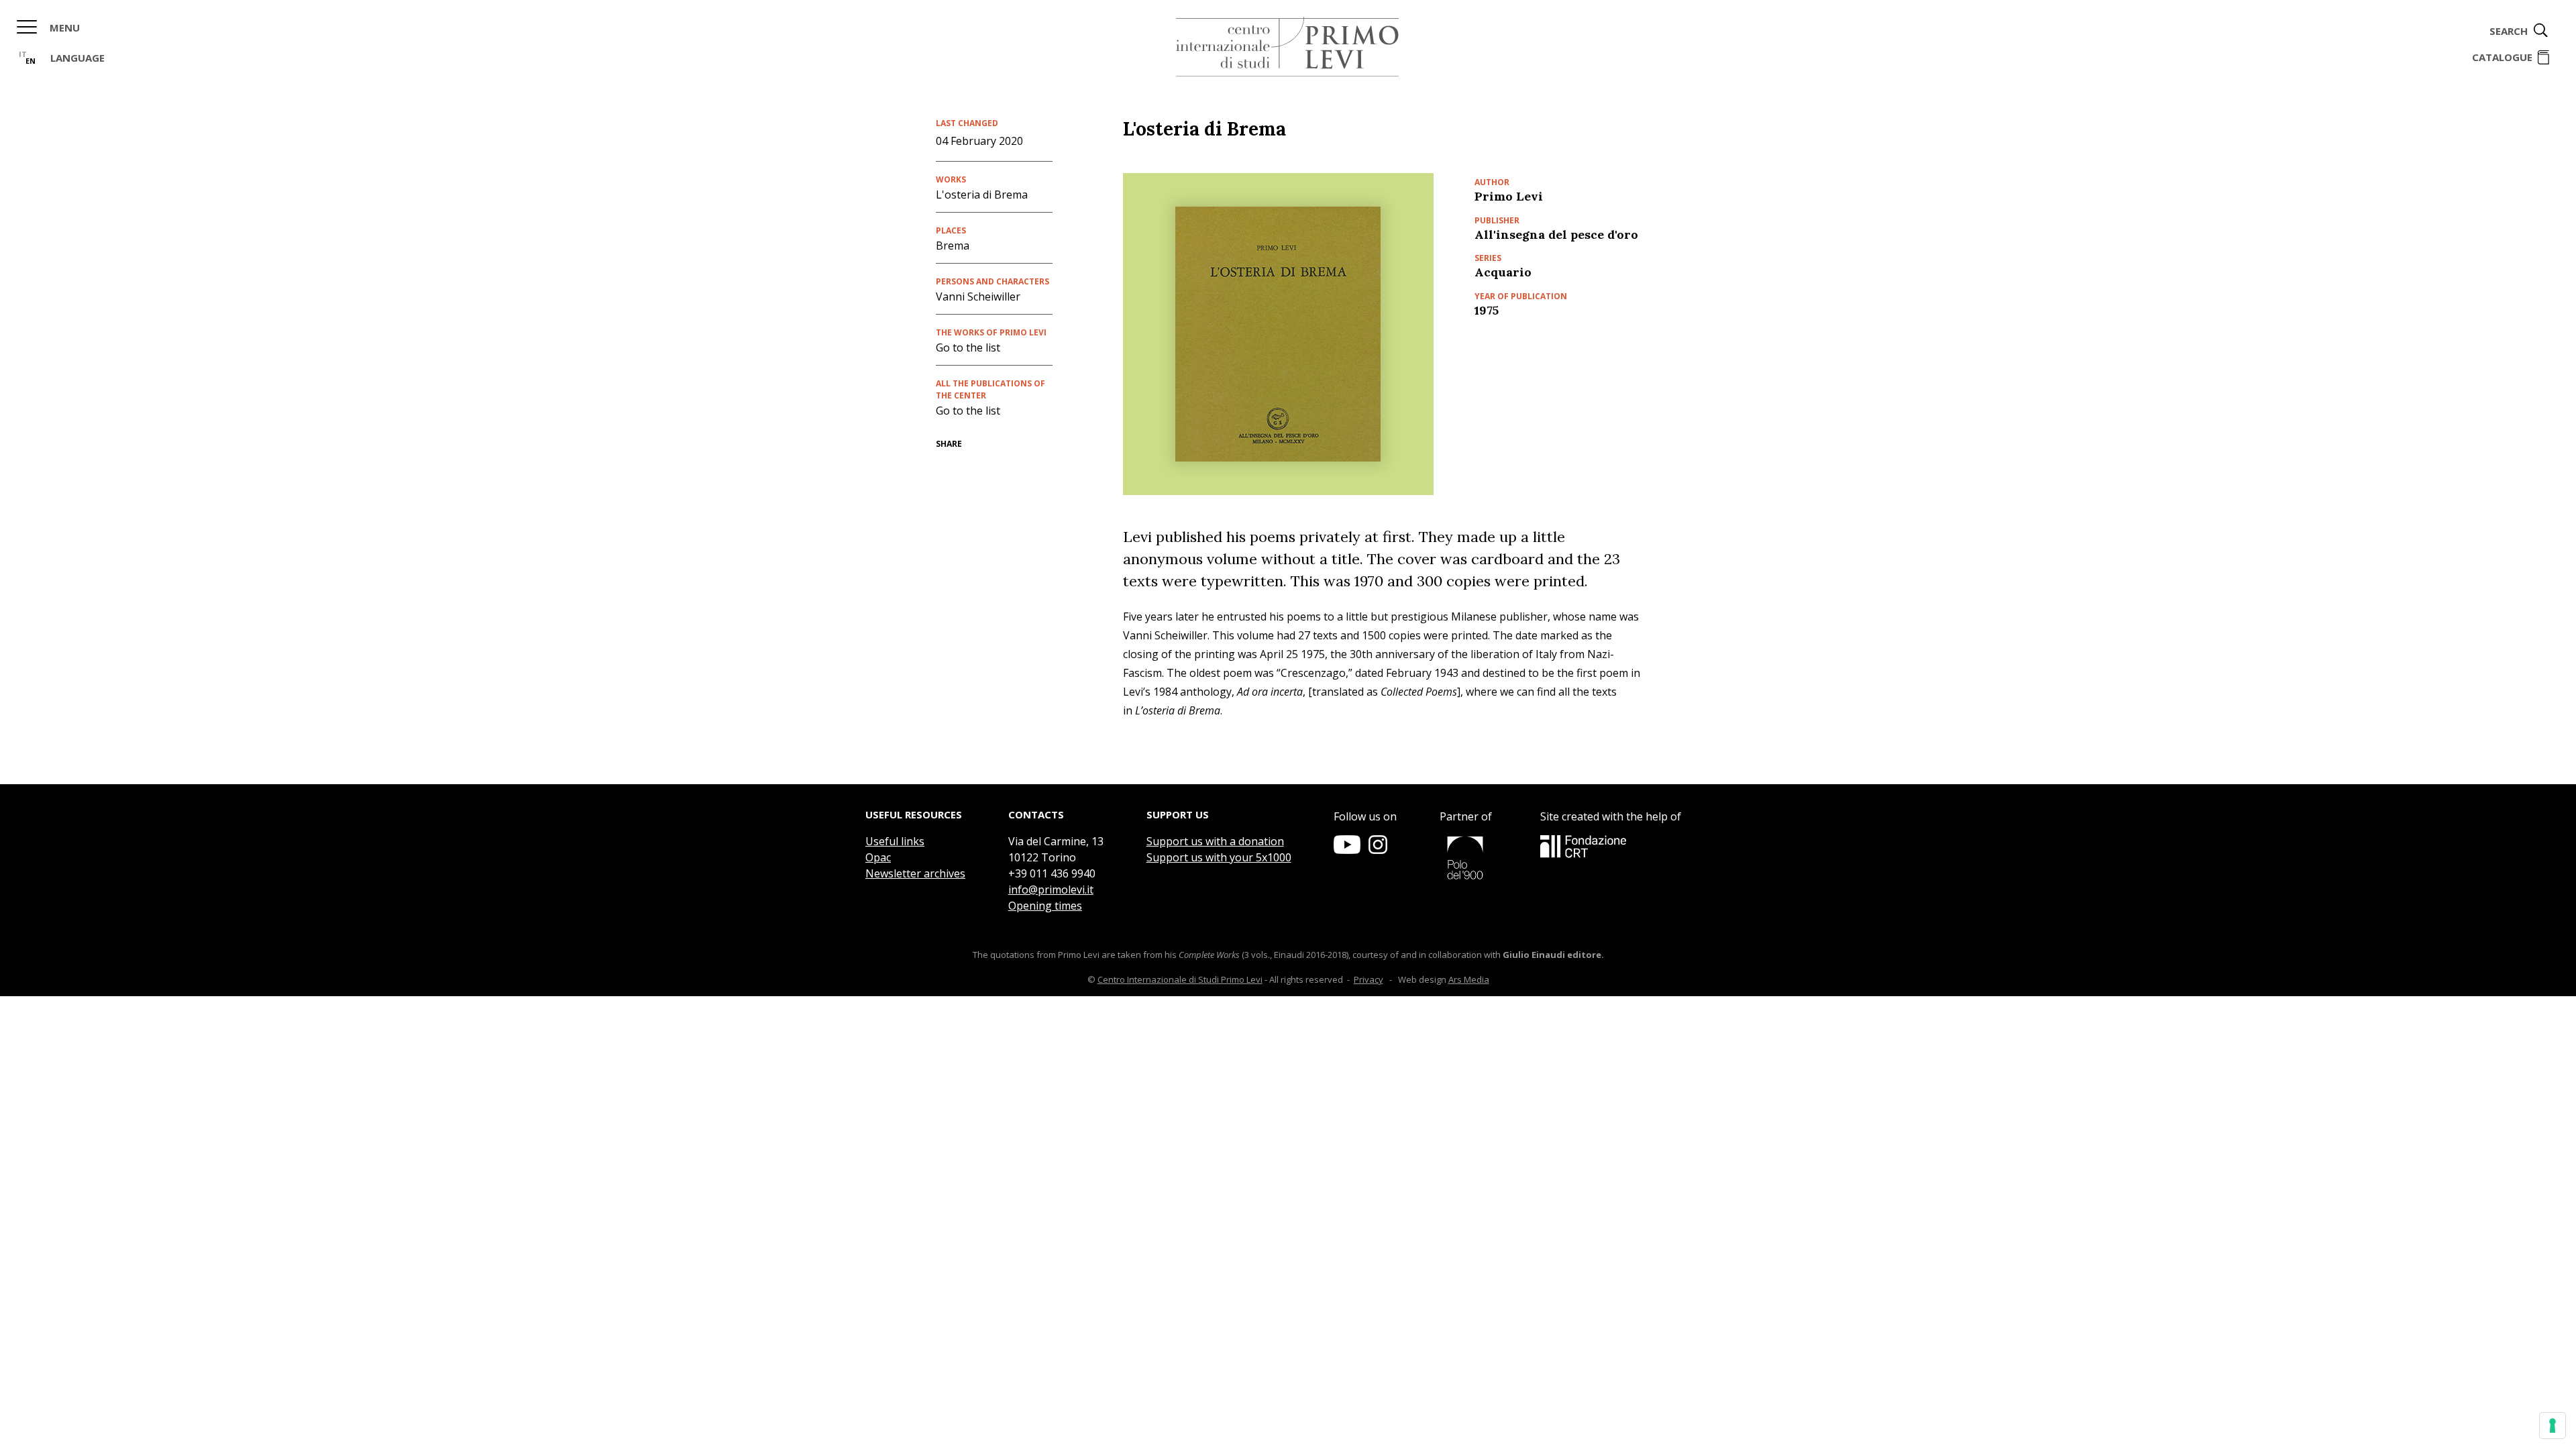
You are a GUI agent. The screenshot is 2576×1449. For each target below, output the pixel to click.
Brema (953, 246)
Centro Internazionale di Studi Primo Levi (1180, 979)
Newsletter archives (915, 873)
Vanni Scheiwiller (978, 297)
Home (1287, 47)
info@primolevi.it (1051, 890)
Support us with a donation (1215, 841)
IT (23, 54)
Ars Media (1469, 979)
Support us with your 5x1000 (1219, 857)
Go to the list (968, 347)
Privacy (1368, 979)
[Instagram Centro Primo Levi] (1378, 850)
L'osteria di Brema (982, 195)
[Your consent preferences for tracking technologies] (2553, 1426)
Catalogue (2502, 57)
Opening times (1045, 906)
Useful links (895, 841)
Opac (878, 857)
